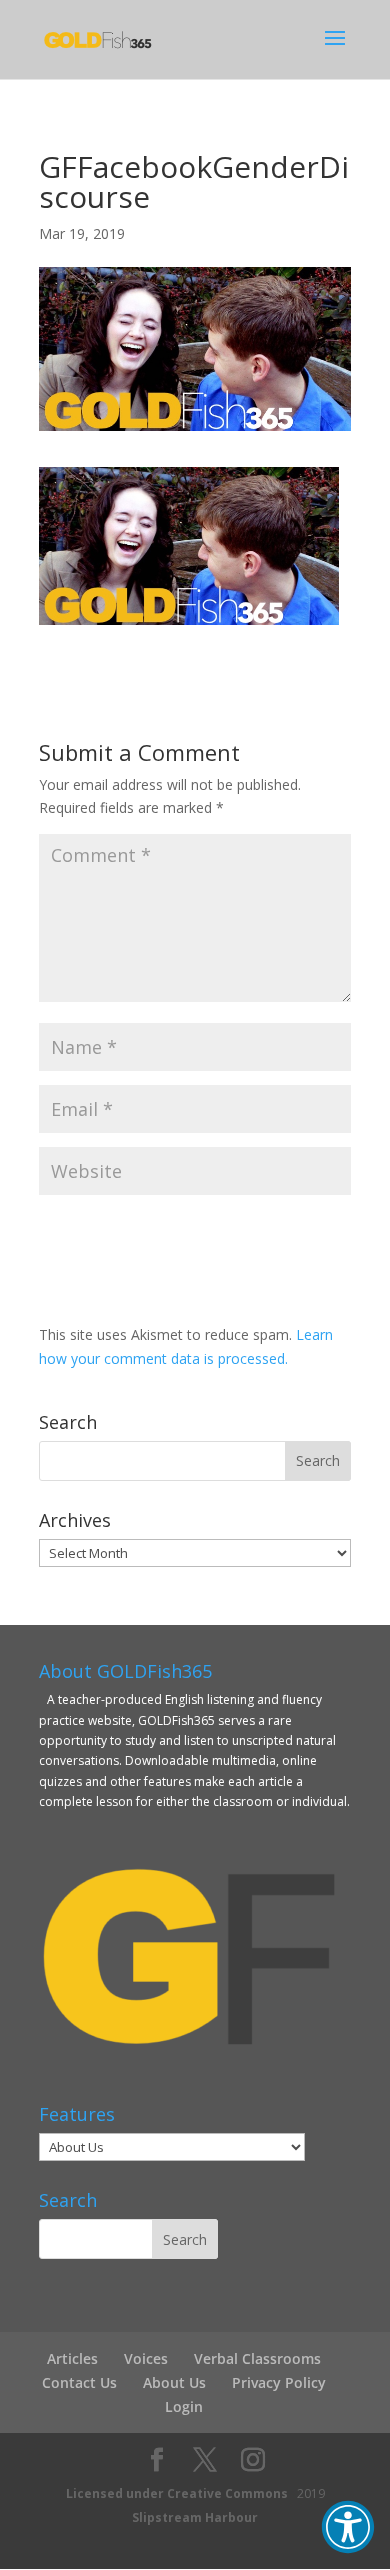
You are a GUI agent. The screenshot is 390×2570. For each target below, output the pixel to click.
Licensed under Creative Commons (177, 2493)
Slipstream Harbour (195, 2517)
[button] (348, 2527)
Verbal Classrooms (257, 2358)
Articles (72, 2358)
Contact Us (79, 2382)
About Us (174, 2382)
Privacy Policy (279, 2382)
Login (184, 2406)
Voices (146, 2358)
